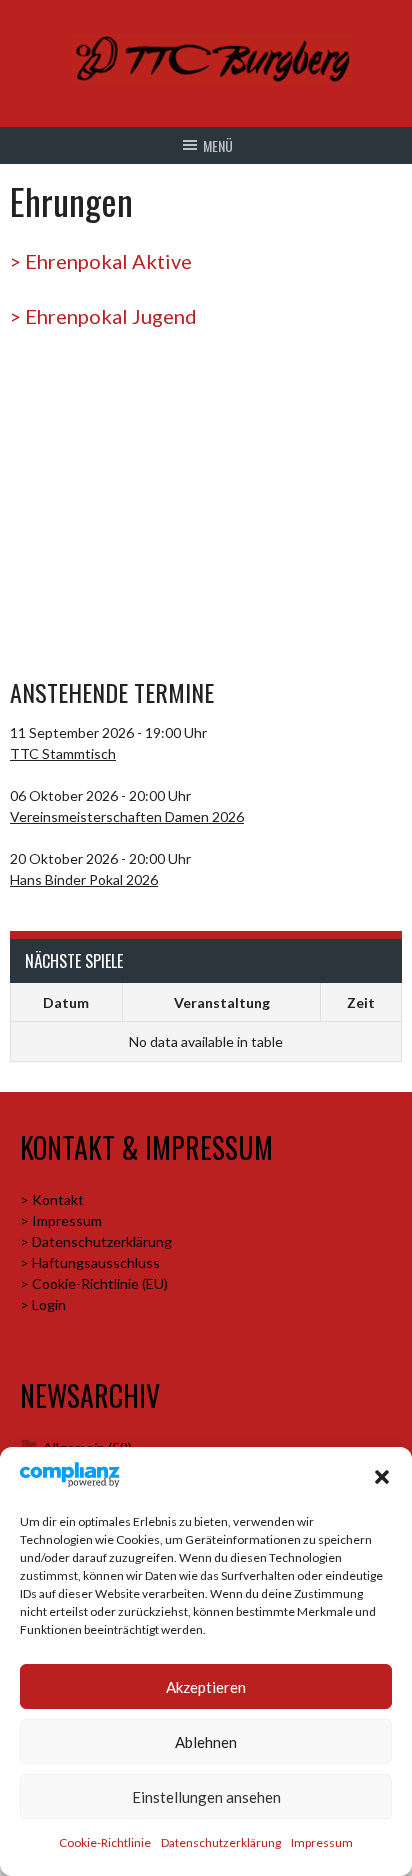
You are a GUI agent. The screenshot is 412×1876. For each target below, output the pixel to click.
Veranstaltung (222, 1002)
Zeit (361, 1002)
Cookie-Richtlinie (105, 1842)
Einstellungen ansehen (206, 1797)
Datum (66, 1002)
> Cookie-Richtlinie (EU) (94, 1283)
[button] (382, 1477)
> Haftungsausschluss (90, 1262)
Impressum (322, 1842)
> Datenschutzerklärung (96, 1241)
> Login (43, 1304)
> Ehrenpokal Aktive (101, 261)
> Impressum (61, 1220)
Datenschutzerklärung (221, 1842)
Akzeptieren (206, 1687)
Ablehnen (206, 1742)
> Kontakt (52, 1199)
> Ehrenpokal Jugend (103, 316)
